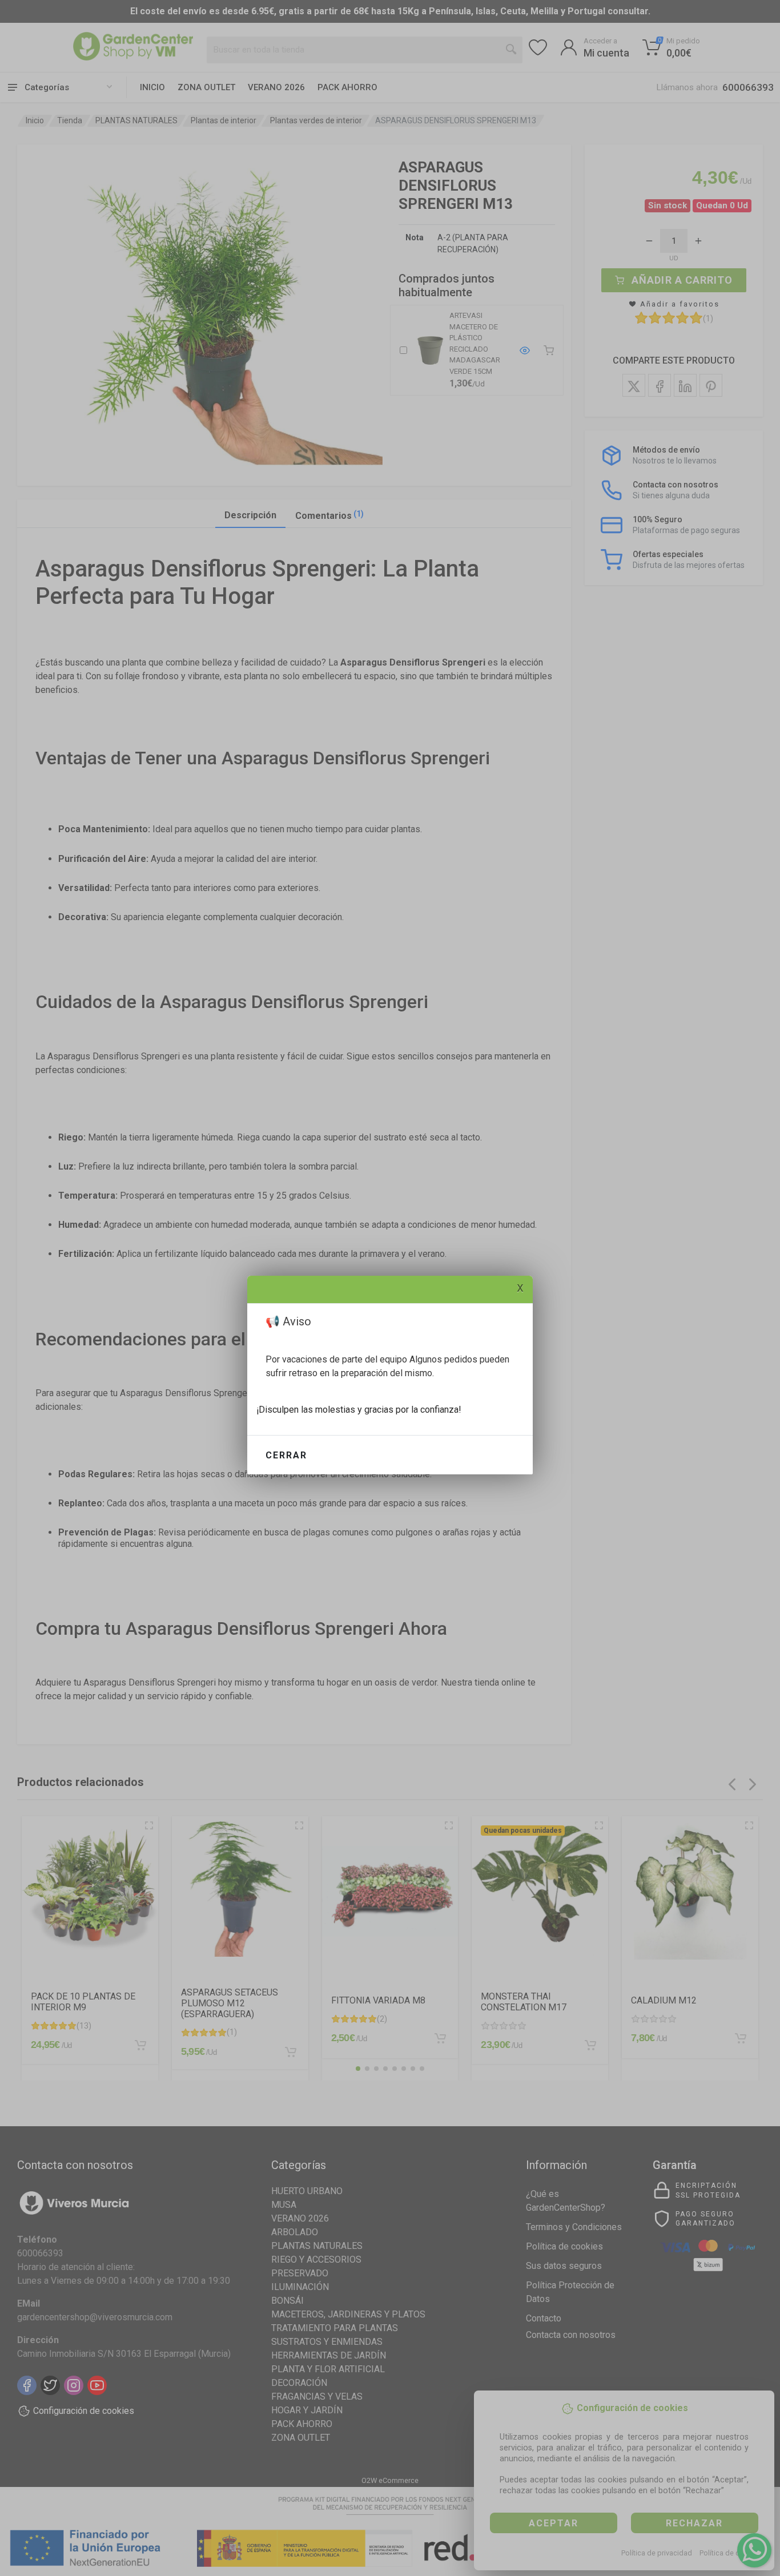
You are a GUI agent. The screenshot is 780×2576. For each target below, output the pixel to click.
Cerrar (286, 1455)
